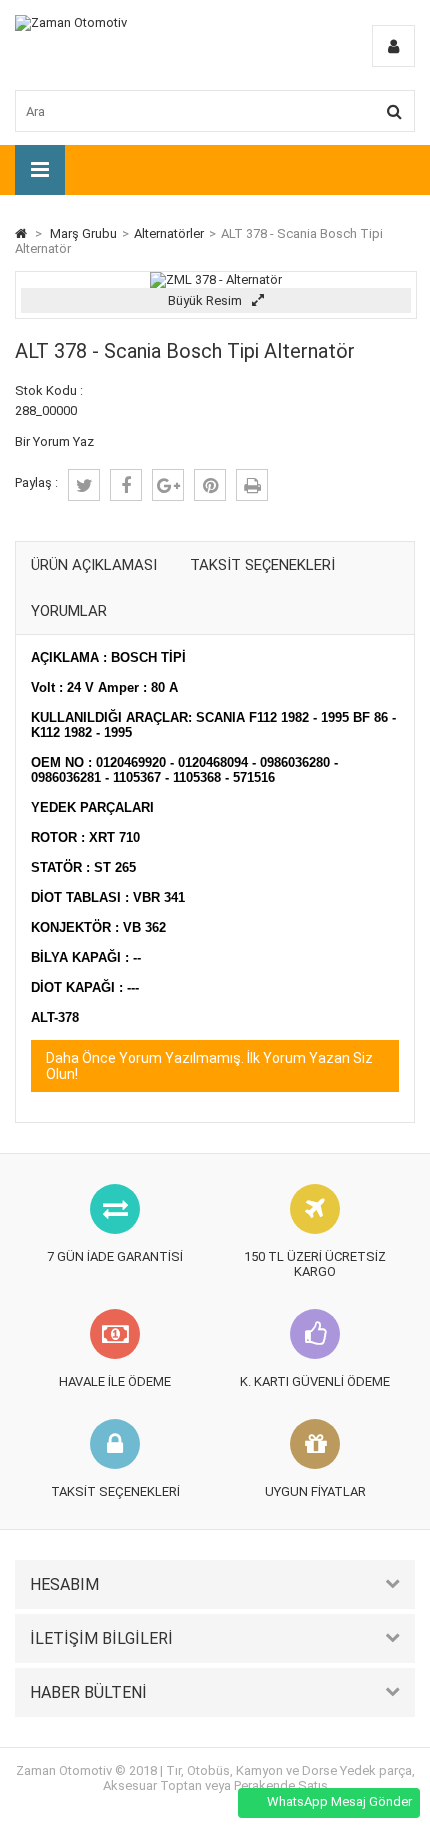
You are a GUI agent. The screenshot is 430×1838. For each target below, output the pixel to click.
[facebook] (126, 485)
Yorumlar (69, 611)
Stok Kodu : (49, 390)
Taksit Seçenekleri (262, 565)
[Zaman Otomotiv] (71, 22)
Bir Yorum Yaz (54, 441)
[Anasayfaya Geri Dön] (21, 233)
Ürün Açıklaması (94, 565)
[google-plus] (168, 485)
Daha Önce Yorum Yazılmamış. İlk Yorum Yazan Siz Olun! (209, 1066)
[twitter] (84, 485)
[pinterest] (210, 485)
